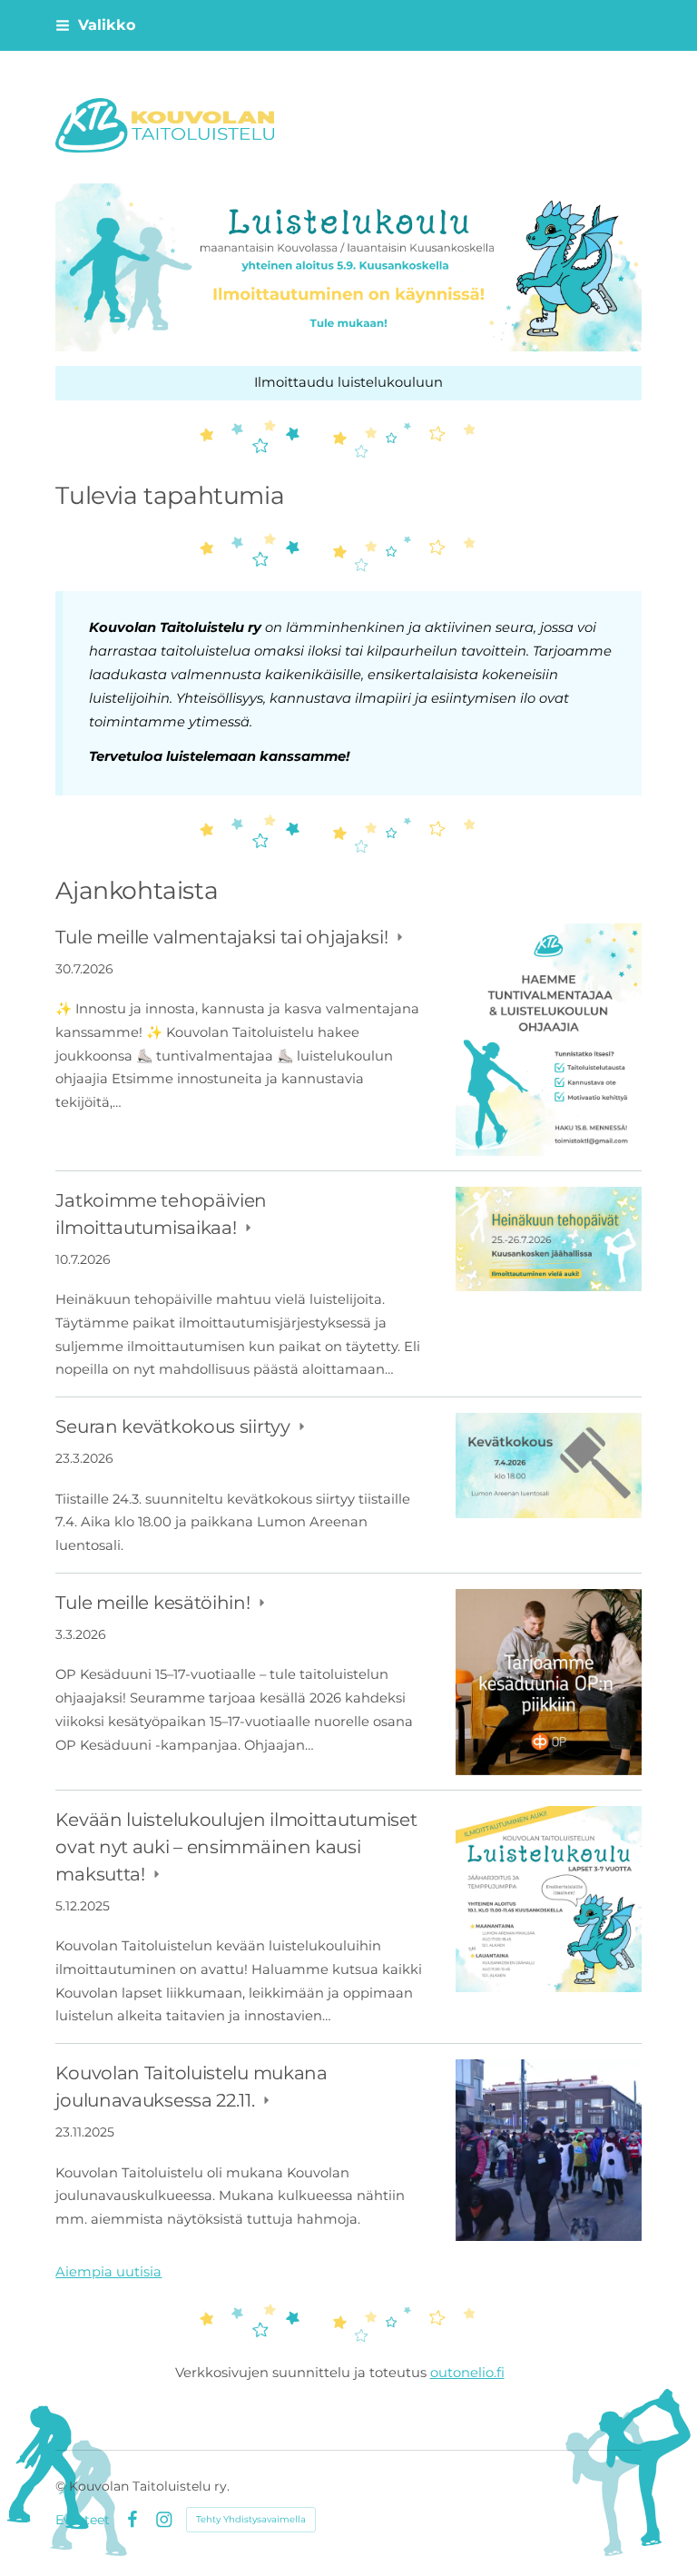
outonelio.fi (467, 2373)
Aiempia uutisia (108, 2272)
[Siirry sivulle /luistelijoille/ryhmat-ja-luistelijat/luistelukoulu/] (348, 267)
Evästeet (83, 2520)
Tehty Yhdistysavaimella (251, 2519)
